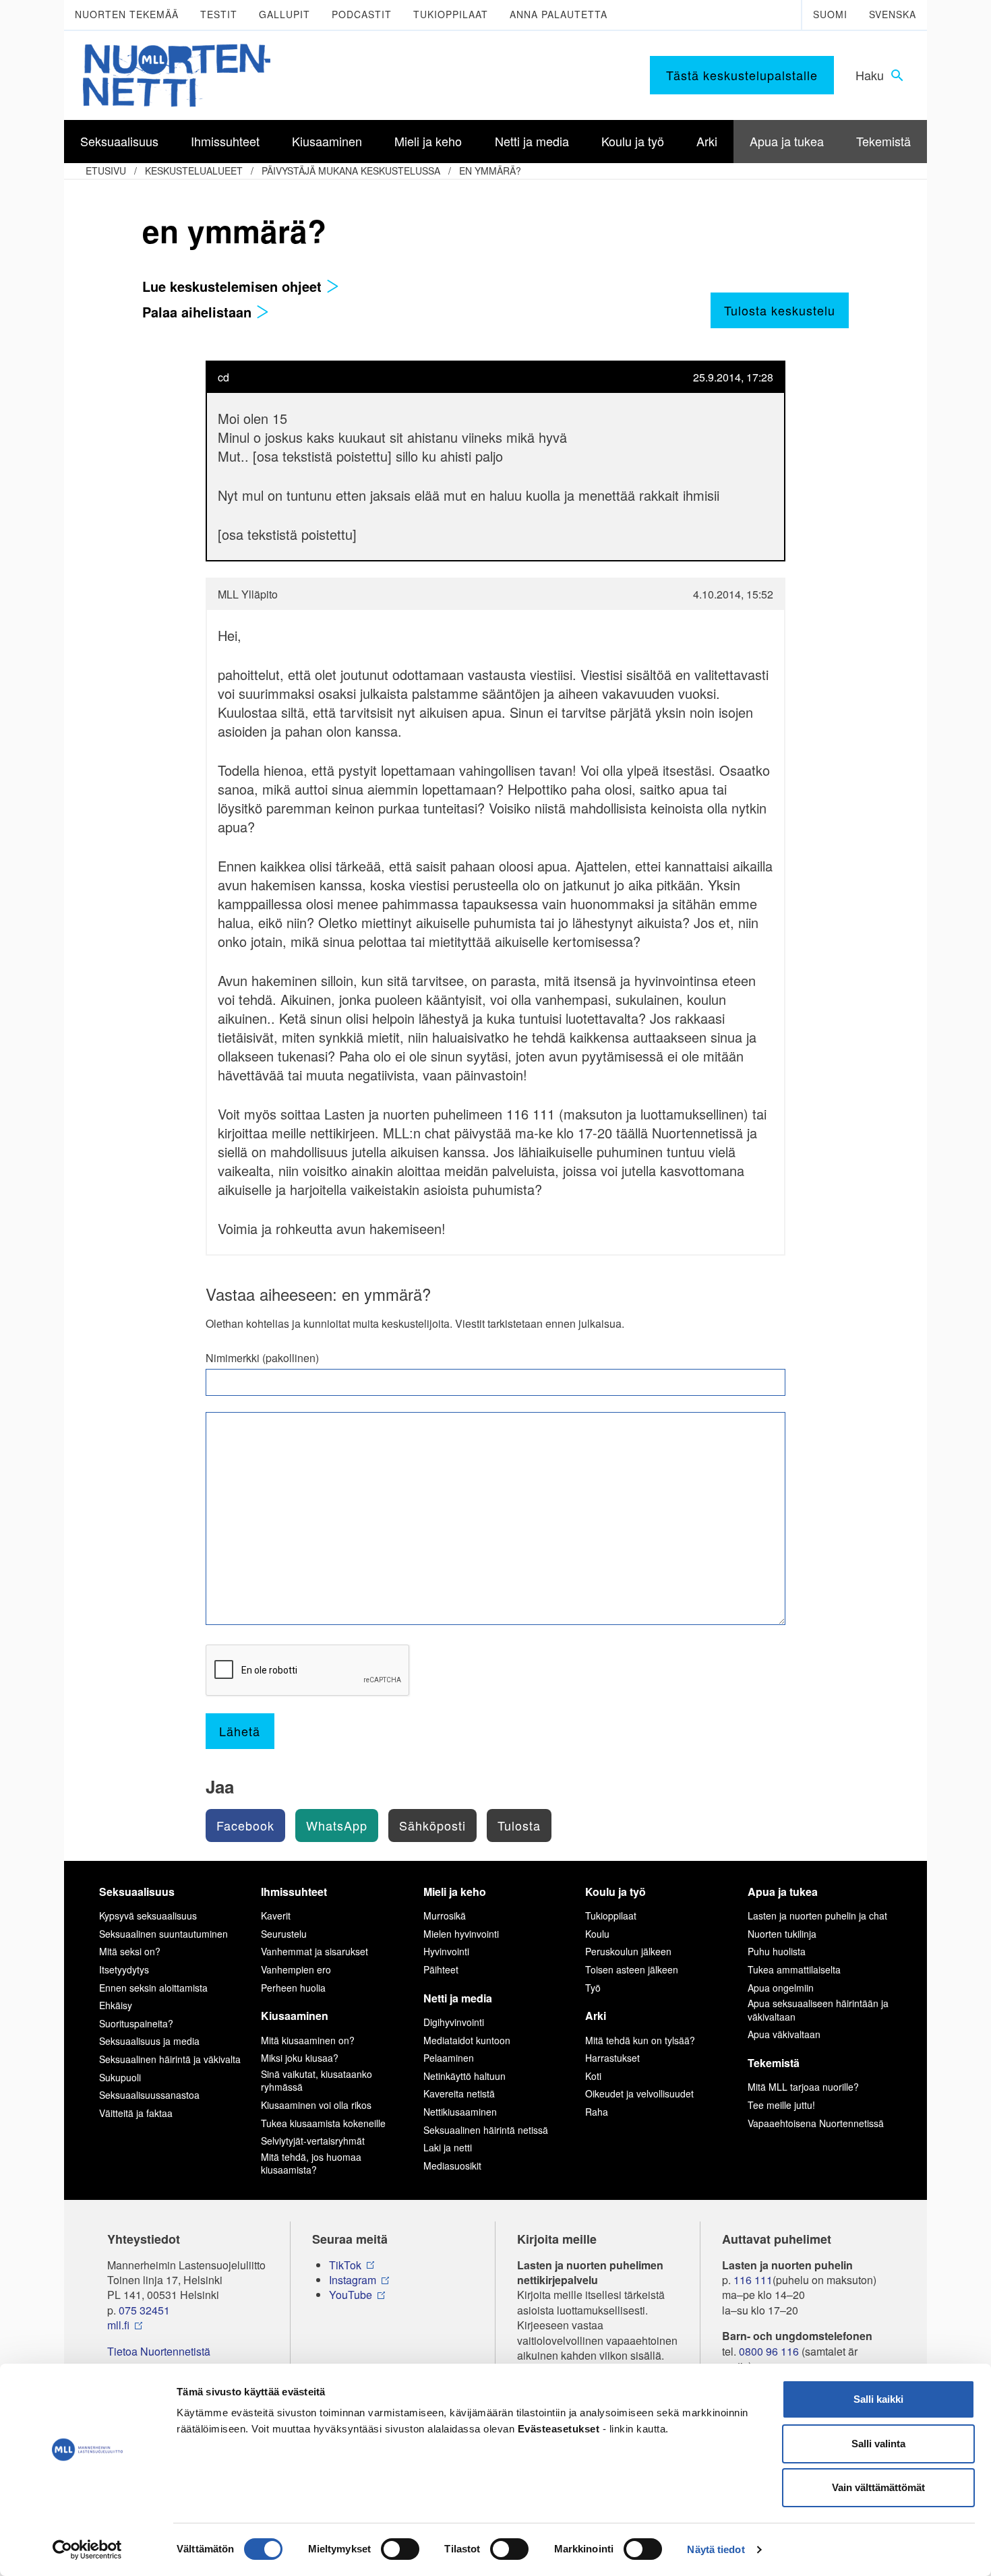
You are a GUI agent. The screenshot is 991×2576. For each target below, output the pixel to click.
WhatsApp (337, 1825)
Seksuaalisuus (137, 1892)
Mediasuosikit (452, 2166)
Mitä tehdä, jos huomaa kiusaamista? (311, 2164)
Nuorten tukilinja (782, 1934)
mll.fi (118, 2325)
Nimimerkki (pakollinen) (262, 1358)
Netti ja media (458, 1998)
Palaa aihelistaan (199, 312)
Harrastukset (612, 2058)
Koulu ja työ (615, 1892)
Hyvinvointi (446, 1951)
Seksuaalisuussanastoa (149, 2095)
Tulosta (519, 1825)
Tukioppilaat (451, 14)
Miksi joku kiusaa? (300, 2058)
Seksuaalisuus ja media (149, 2041)
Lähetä (240, 1731)
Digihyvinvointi (454, 2022)
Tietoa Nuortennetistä (159, 2352)
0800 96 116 (769, 2352)
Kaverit (276, 1915)
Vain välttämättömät (878, 2487)
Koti (593, 2076)
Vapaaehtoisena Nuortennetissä (816, 2123)
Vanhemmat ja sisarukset (314, 1951)
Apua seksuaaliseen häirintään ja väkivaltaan (818, 2010)
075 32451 (144, 2310)
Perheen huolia (293, 1988)
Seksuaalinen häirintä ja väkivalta (170, 2059)
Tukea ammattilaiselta (794, 1969)
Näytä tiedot (716, 2549)
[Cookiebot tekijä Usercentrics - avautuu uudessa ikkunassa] (87, 2550)
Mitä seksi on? (130, 1951)
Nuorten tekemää (127, 14)
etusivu (106, 171)
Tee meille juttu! (781, 2105)
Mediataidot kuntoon (467, 2040)
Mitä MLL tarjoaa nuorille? (803, 2087)
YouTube (351, 2295)
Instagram (353, 2280)
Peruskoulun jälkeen (628, 1951)
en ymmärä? (490, 171)
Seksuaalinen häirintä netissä (486, 2130)
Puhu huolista (777, 1951)
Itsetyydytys (124, 1969)
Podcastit (362, 14)
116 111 (753, 2280)
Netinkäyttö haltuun (464, 2076)
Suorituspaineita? (136, 2023)
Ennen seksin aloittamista (153, 1988)
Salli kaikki (878, 2399)
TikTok (345, 2265)
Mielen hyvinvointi (461, 1934)
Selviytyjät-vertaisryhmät (313, 2141)
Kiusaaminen (295, 2016)
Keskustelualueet (194, 171)
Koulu (597, 1934)
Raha (597, 2112)
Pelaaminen (449, 2058)
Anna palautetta (559, 14)
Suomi (830, 14)
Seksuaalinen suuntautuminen (163, 1934)
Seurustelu (284, 1934)
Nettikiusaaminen (460, 2112)
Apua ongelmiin (781, 1988)
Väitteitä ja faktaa (136, 2113)
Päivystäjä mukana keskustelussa (351, 171)
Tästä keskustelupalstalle (742, 75)
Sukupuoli (120, 2077)
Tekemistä (774, 2063)
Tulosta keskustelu (780, 310)
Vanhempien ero (296, 1969)
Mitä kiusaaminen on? (308, 2040)
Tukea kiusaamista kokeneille (323, 2123)
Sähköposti (432, 1825)
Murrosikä (445, 1915)
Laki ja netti (448, 2147)
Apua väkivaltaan (784, 2034)
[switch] (400, 2549)
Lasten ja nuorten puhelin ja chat (817, 1915)
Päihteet (441, 1969)
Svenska (893, 14)
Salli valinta (878, 2444)
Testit (219, 14)
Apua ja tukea (783, 1892)
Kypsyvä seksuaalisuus (148, 1915)
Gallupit (284, 14)
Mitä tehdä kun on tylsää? (640, 2040)
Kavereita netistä (459, 2093)
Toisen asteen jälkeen (632, 1969)
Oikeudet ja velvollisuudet (639, 2093)
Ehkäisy (116, 2005)
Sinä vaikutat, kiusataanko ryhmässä (317, 2081)
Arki (596, 2016)
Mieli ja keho (455, 1892)
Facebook (245, 1825)
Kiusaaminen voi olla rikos (316, 2105)
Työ (593, 1988)
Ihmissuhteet (294, 1892)
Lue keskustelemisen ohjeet (234, 286)
